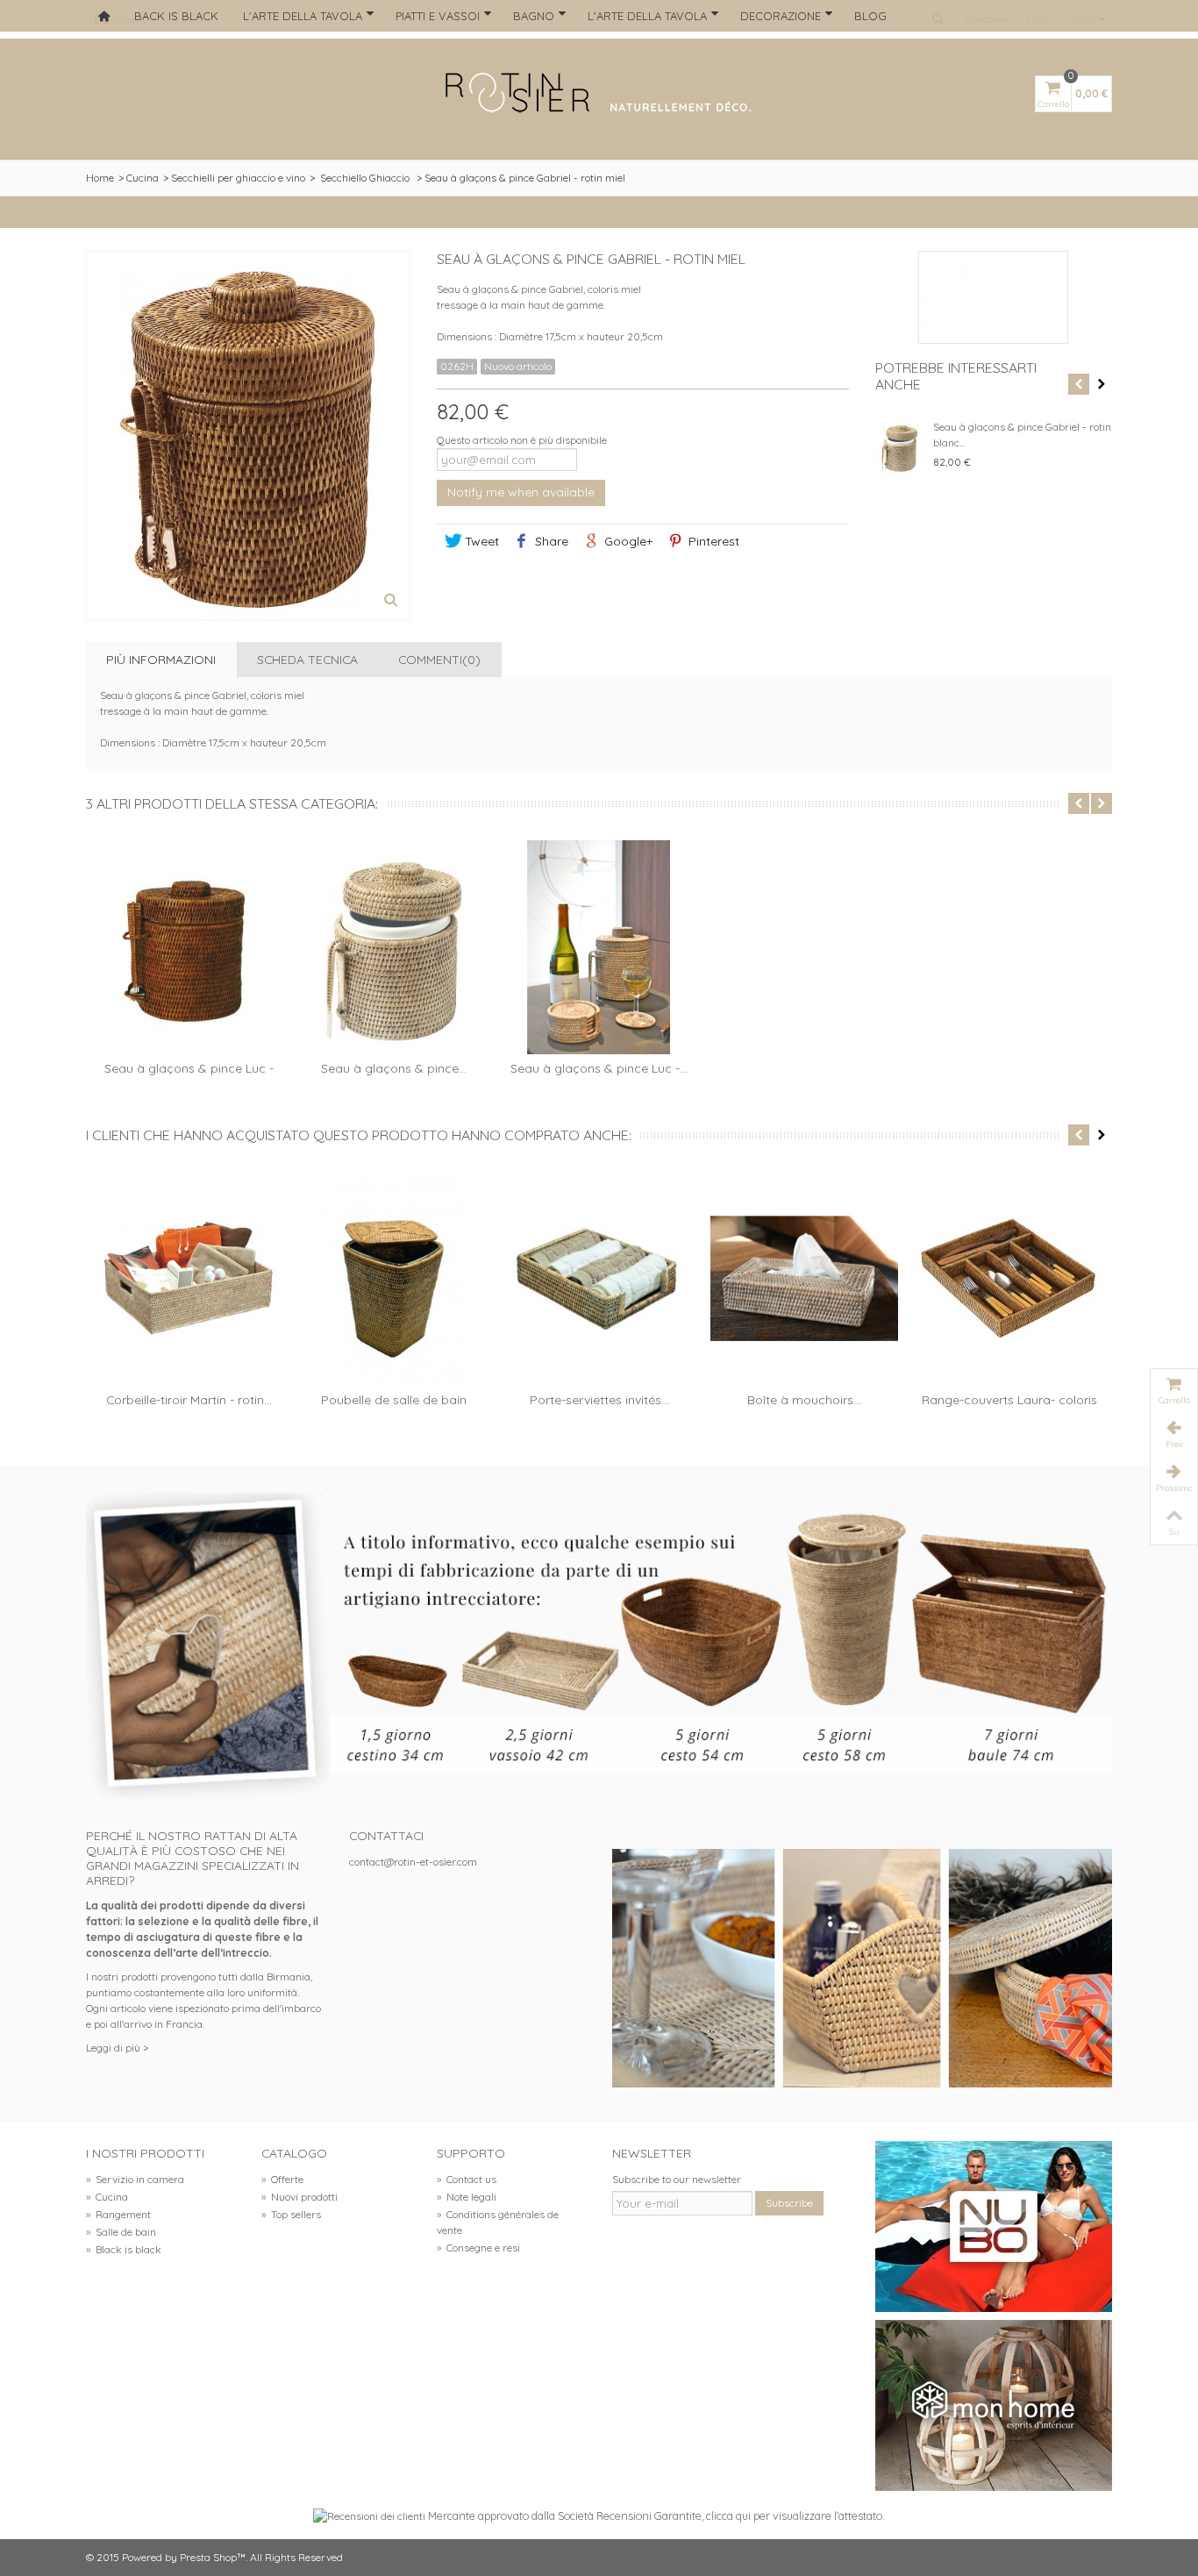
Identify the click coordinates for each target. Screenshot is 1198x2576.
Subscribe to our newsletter (677, 2179)
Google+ (627, 541)
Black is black (124, 2249)
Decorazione (781, 16)
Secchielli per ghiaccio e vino (238, 178)
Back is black (176, 16)
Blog (870, 16)
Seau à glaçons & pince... (394, 1068)
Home (100, 178)
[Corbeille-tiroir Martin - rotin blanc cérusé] (189, 1279)
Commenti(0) (439, 659)
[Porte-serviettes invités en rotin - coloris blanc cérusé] (599, 1279)
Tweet (480, 541)
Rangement (118, 2214)
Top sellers (291, 2214)
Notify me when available (521, 492)
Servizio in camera (135, 2179)
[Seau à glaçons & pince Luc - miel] (189, 947)
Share (550, 541)
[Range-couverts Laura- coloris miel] (1009, 1279)
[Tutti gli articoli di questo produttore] (994, 297)
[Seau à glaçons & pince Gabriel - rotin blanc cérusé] (900, 447)
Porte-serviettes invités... (599, 1399)
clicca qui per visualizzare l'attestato (794, 2515)
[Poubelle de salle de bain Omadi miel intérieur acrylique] (394, 1279)
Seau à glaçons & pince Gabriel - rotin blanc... (1022, 435)
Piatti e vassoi (438, 16)
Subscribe (789, 2203)
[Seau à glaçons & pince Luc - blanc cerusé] (599, 947)
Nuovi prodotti (299, 2197)
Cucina (143, 178)
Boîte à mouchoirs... (804, 1399)
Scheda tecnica (307, 659)
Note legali (467, 2197)
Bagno (534, 16)
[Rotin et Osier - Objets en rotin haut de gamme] (599, 94)
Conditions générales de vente (498, 2222)
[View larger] (391, 602)
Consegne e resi (478, 2248)
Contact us (467, 2179)
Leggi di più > (117, 2048)
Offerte (282, 2179)
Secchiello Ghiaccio (365, 178)
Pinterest (712, 541)
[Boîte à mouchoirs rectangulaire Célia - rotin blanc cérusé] (804, 1279)
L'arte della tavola (303, 16)
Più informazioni (161, 659)
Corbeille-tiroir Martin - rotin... (189, 1399)
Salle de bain (121, 2232)
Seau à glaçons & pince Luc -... (599, 1068)
